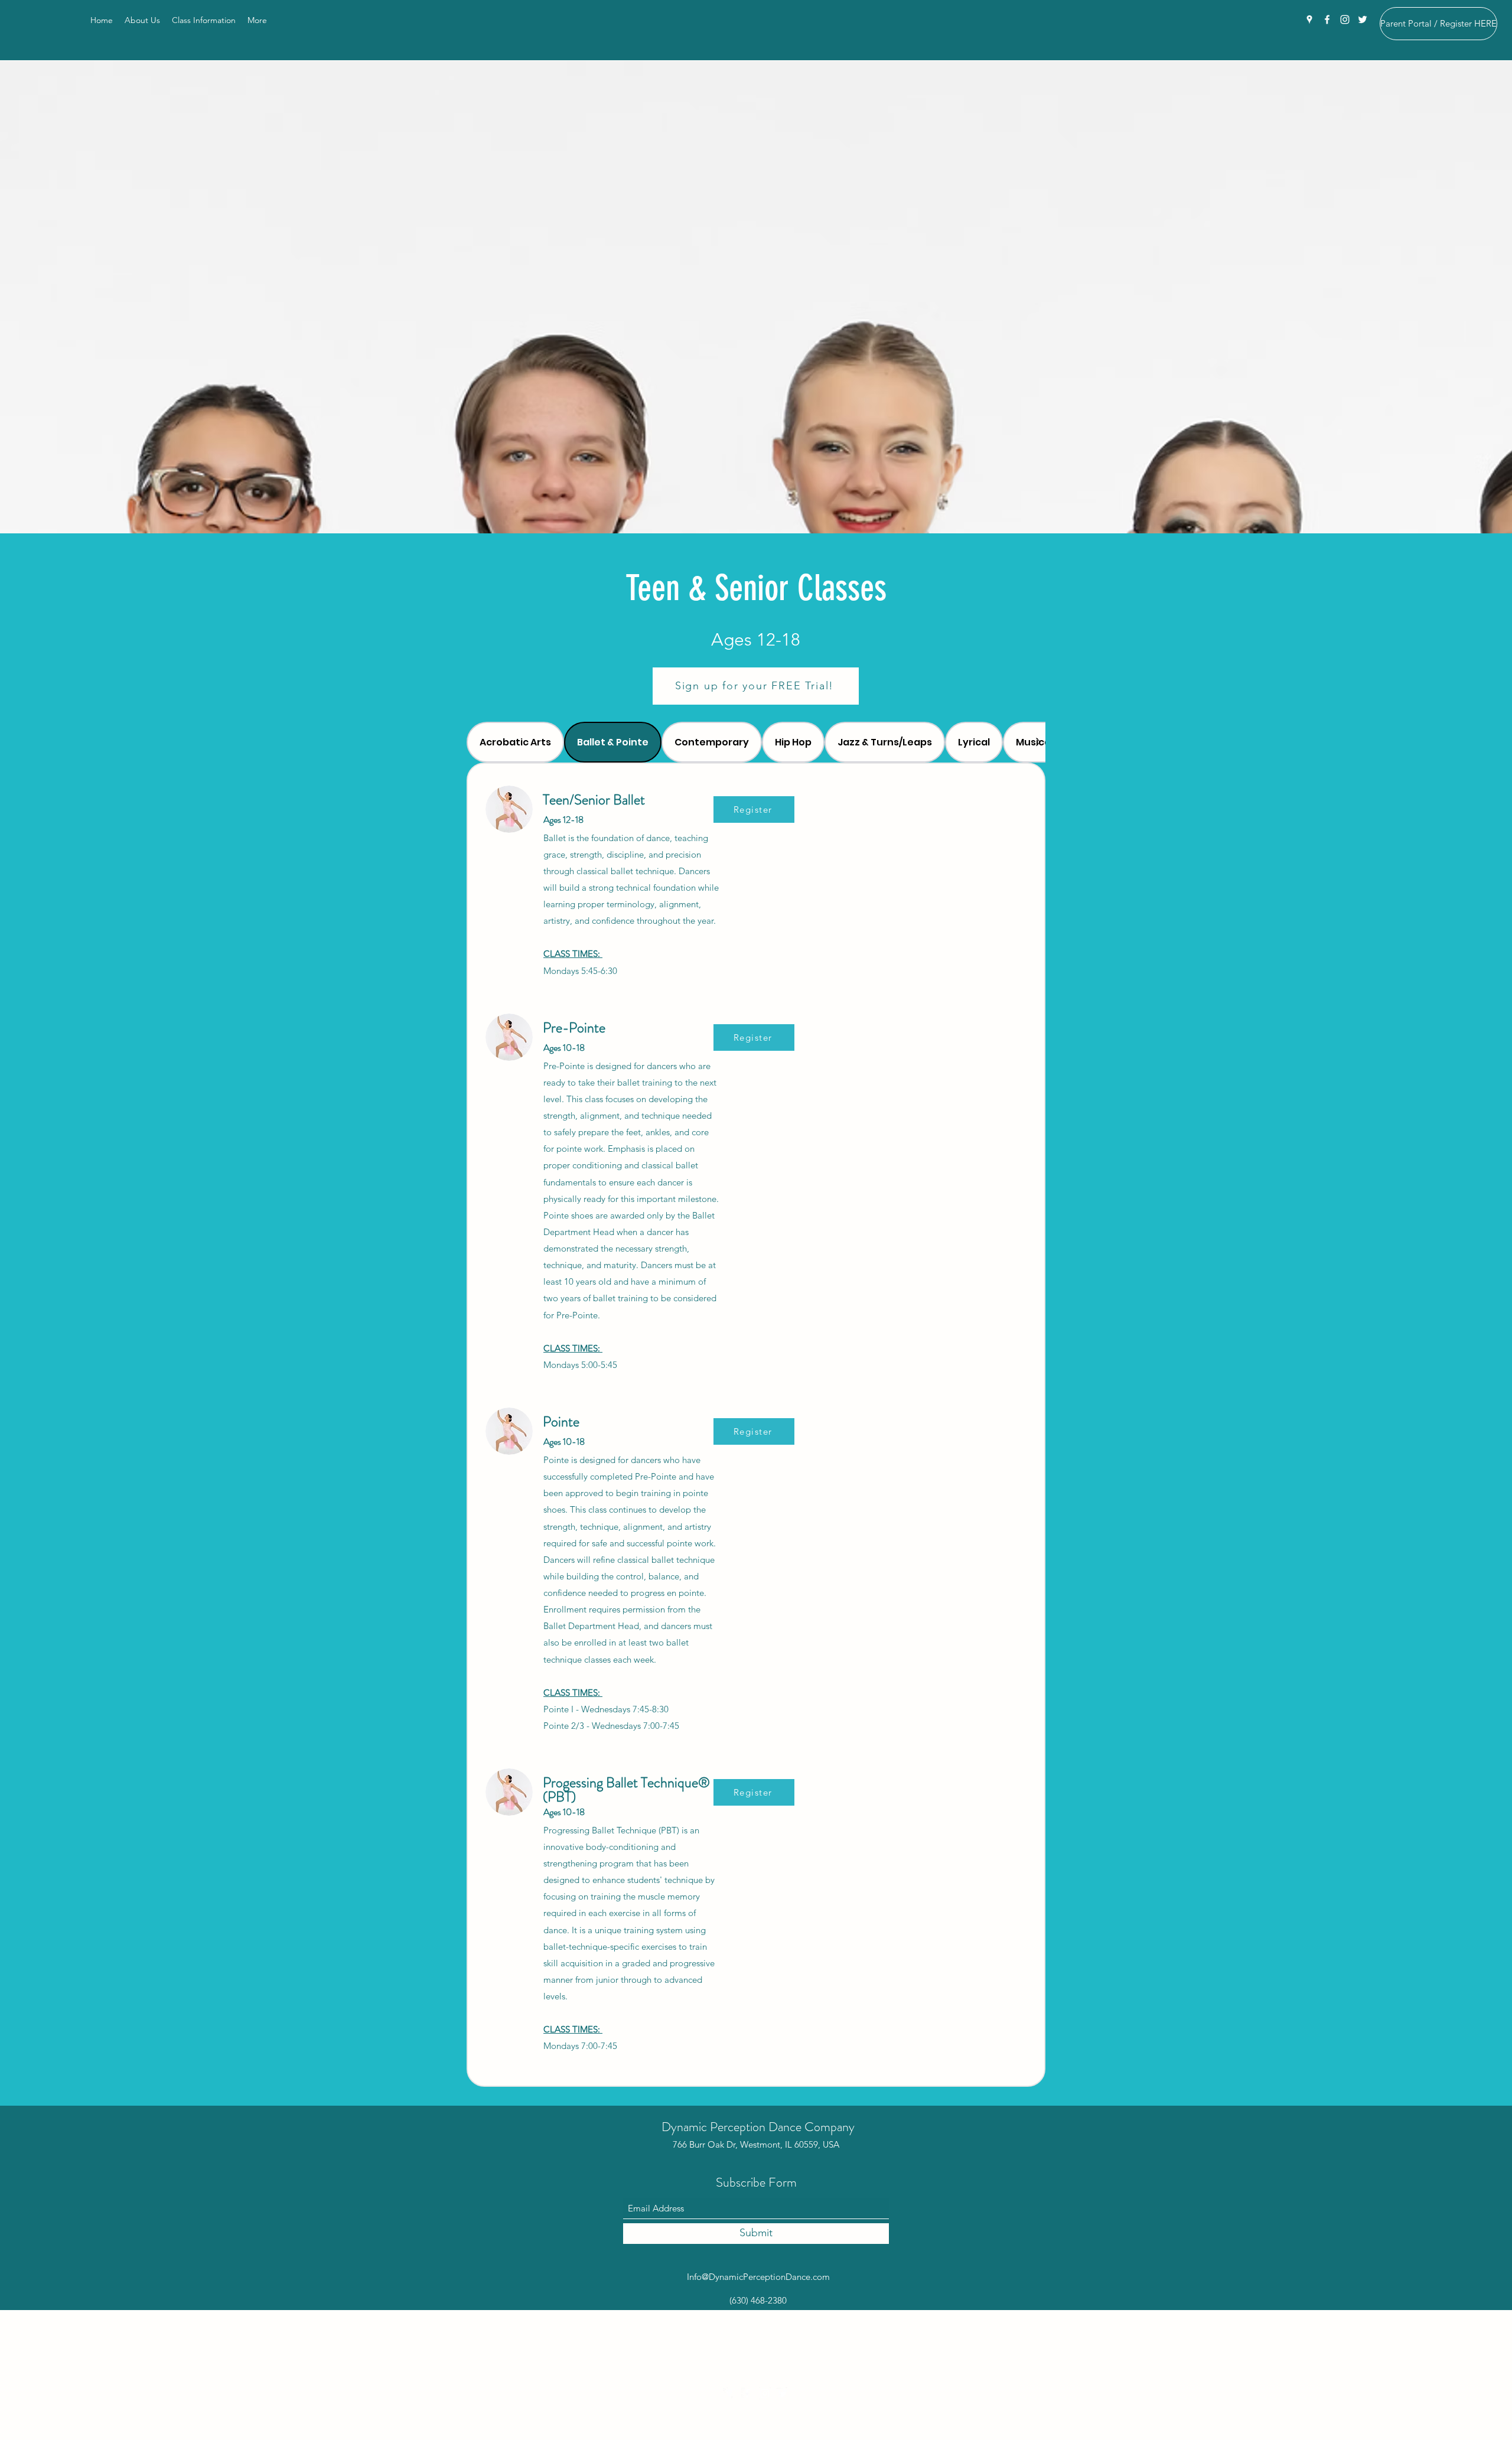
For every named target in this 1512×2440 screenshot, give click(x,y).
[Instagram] (1345, 19)
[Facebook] (1327, 19)
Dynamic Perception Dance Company (758, 2127)
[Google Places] (1309, 19)
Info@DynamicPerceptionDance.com (758, 2277)
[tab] (515, 742)
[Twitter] (1363, 19)
